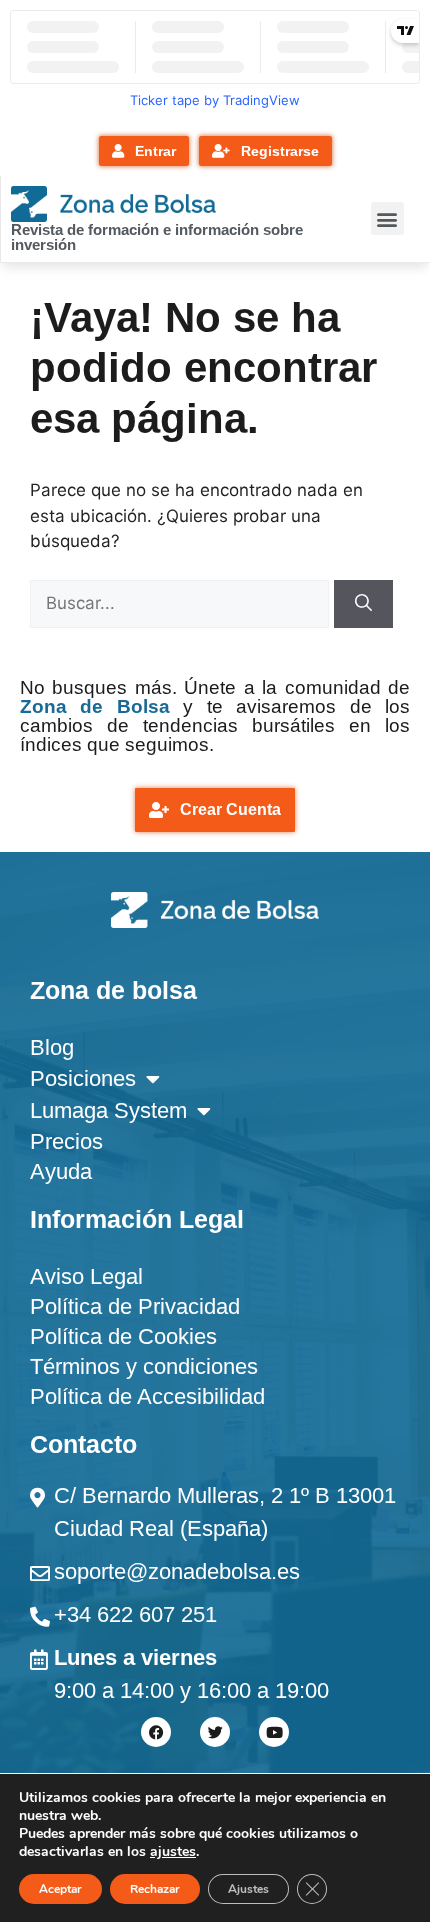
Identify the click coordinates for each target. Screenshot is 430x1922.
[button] (387, 218)
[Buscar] (363, 604)
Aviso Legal (86, 1276)
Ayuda (61, 1171)
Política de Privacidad (135, 1306)
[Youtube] (274, 1732)
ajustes (173, 1852)
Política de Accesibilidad (147, 1396)
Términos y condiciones (144, 1366)
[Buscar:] (182, 603)
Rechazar (155, 1889)
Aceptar (60, 1889)
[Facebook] (156, 1732)
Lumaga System (108, 1110)
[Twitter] (215, 1732)
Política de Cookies (123, 1336)
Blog (52, 1047)
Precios (66, 1141)
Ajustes (248, 1889)
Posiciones (83, 1078)
